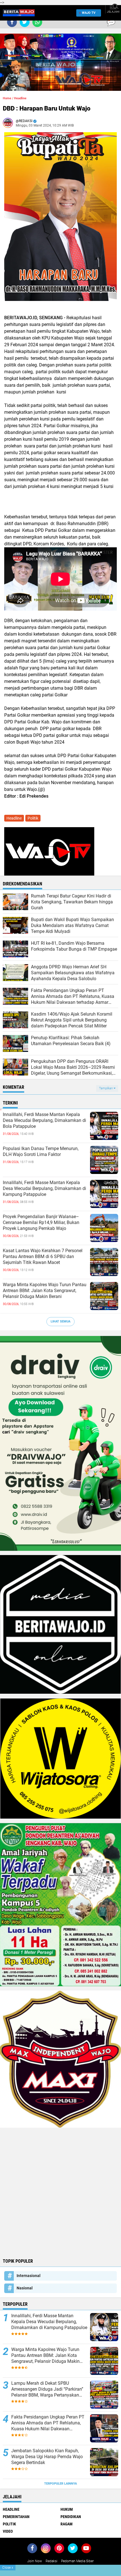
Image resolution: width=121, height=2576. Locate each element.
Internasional (29, 2276)
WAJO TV (89, 13)
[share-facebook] (12, 22)
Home (7, 98)
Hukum (67, 2509)
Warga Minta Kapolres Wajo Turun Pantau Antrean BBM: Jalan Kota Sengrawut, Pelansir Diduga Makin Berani (45, 1291)
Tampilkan (106, 1088)
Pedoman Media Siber (77, 2561)
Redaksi (51, 2561)
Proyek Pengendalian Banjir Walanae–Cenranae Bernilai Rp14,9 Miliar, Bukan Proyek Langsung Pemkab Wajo (41, 1222)
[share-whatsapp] (37, 22)
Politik (33, 818)
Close (8, 2568)
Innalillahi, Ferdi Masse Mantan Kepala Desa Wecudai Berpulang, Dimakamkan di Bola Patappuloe (44, 1120)
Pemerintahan (16, 2517)
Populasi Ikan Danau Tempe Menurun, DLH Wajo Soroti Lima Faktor (41, 1151)
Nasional (25, 2288)
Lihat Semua (60, 1321)
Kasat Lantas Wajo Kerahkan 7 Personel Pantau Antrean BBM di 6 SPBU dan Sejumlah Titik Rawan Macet (43, 1256)
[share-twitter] (25, 22)
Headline (20, 98)
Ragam (67, 2524)
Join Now (35, 2561)
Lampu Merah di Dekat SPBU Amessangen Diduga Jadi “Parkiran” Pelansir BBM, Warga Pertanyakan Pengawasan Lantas (47, 2389)
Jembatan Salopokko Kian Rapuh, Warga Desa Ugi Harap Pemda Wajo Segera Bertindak (47, 2457)
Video (8, 2531)
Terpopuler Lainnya (60, 2484)
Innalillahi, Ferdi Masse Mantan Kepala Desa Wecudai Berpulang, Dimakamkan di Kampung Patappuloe (44, 1188)
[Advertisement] (60, 2192)
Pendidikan (71, 2517)
